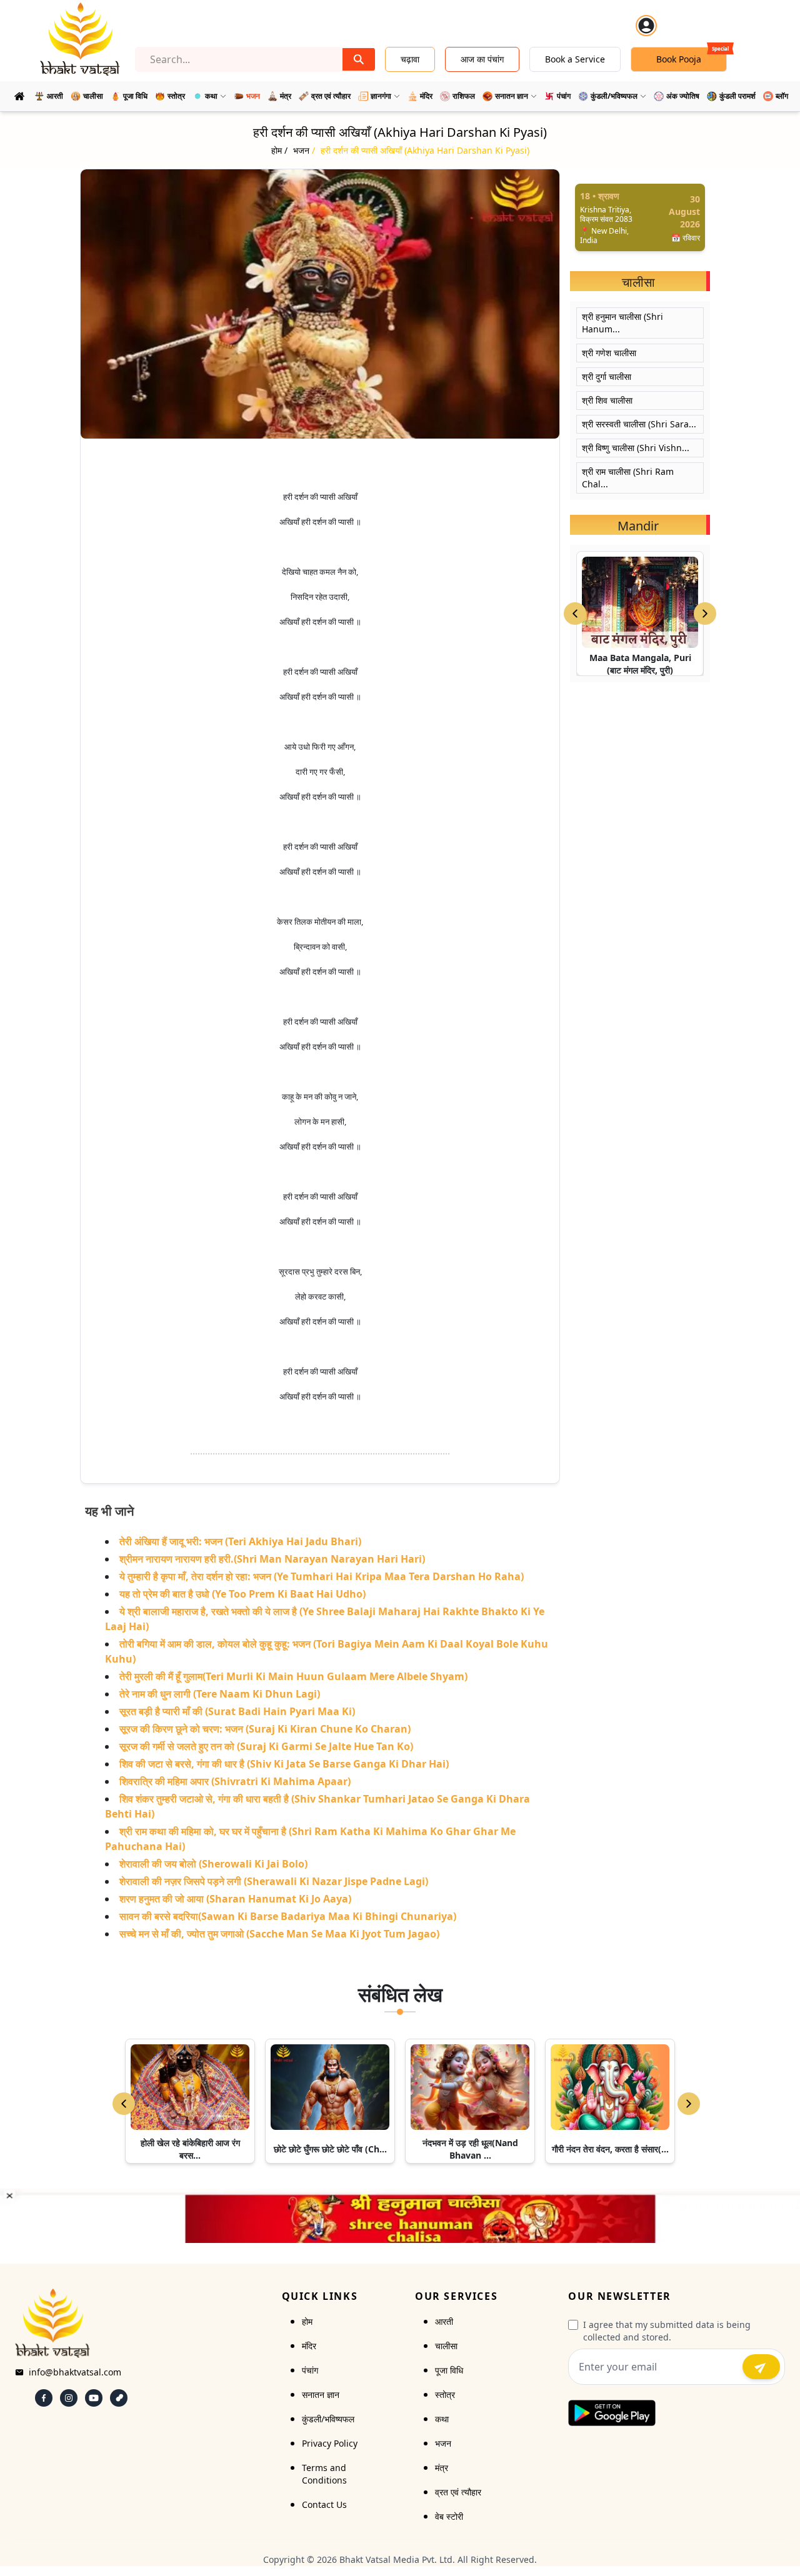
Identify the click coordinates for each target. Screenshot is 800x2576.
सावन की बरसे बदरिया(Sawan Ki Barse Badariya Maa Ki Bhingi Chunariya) (288, 1916)
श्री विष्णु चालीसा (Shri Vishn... (636, 448)
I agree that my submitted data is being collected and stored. (667, 2331)
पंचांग (310, 2370)
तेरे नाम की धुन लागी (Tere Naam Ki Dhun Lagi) (220, 1694)
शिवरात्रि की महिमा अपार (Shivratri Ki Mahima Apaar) (235, 1781)
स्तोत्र (445, 2394)
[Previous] (124, 2104)
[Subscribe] (761, 2367)
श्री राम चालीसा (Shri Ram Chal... (628, 478)
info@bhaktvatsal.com (75, 2372)
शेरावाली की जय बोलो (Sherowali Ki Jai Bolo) (213, 1864)
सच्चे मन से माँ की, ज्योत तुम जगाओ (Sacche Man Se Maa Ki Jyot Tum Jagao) (279, 1934)
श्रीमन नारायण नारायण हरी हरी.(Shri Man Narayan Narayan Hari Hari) (272, 1559)
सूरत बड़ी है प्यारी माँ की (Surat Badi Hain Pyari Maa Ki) (237, 1711)
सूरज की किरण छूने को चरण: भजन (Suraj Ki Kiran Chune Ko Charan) (265, 1729)
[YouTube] (94, 2398)
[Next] (689, 2104)
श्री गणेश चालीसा (609, 353)
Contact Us (324, 2504)
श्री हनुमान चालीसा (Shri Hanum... (622, 323)
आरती (444, 2321)
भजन (443, 2443)
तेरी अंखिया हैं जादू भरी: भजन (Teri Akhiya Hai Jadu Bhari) (240, 1541)
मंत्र (442, 2468)
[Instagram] (69, 2398)
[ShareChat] (119, 2398)
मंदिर (309, 2346)
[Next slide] (705, 614)
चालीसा (446, 2346)
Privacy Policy (330, 2443)
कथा (442, 2419)
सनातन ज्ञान (321, 2394)
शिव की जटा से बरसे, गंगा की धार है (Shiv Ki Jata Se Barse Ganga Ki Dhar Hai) (284, 1764)
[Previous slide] (575, 614)
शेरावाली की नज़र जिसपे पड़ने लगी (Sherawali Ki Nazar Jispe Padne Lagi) (274, 1881)
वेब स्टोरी (449, 2516)
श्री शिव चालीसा (607, 400)
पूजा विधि (449, 2370)
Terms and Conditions (324, 2474)
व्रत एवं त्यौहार (458, 2492)
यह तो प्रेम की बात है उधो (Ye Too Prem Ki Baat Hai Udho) (242, 1594)
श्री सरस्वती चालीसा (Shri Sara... (639, 424)
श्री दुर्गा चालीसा (607, 376)
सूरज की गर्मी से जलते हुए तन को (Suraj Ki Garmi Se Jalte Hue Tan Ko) (266, 1746)
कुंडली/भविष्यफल (328, 2419)
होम (307, 2321)
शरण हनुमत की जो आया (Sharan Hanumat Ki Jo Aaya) (235, 1899)
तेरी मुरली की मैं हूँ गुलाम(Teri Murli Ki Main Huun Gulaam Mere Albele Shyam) (293, 1676)
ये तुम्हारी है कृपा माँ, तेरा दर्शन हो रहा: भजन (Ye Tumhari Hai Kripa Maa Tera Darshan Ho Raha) (322, 1576)
